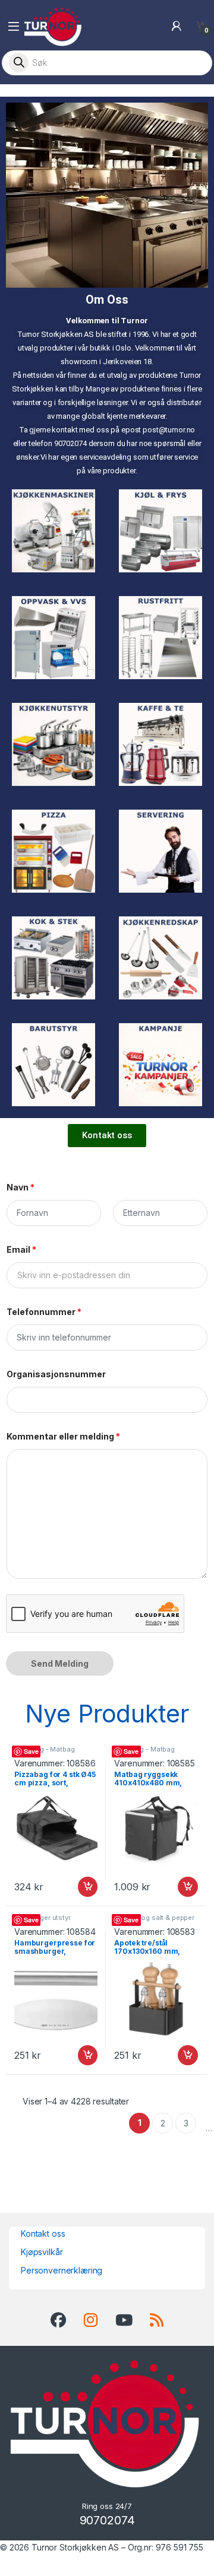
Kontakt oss (43, 2233)
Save (31, 1751)
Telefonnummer (44, 1312)
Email (21, 1249)
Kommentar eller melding (63, 1436)
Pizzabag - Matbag (45, 1749)
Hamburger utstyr (43, 1918)
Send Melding (60, 1663)
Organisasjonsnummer (56, 1374)
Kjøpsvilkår (42, 2252)
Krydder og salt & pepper (154, 1918)
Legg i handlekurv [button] (76, 1887)
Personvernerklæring (62, 2270)
